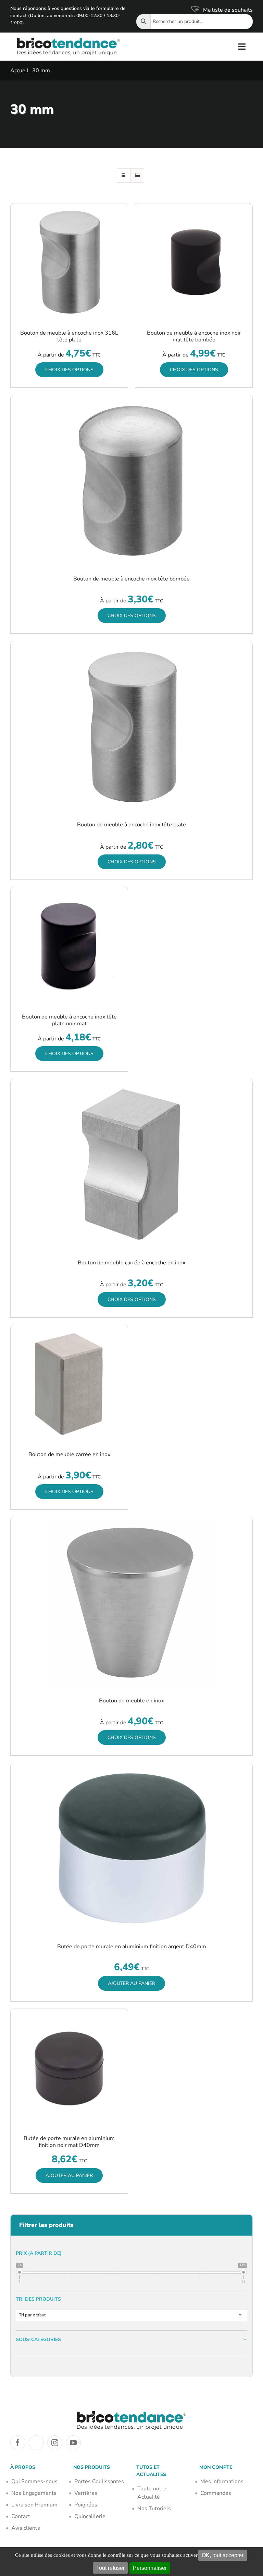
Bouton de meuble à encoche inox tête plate (131, 825)
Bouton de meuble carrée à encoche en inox (131, 1263)
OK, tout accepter (223, 2555)
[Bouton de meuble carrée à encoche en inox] (131, 1165)
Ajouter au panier (131, 1983)
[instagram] (55, 2443)
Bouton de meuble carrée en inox (69, 1454)
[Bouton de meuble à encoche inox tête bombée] (131, 481)
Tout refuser (110, 2568)
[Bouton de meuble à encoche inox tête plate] (131, 727)
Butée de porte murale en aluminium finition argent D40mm (132, 1947)
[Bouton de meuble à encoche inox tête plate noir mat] (69, 946)
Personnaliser (150, 2568)
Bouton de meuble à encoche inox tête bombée (131, 579)
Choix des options (69, 370)
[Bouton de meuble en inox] (131, 1603)
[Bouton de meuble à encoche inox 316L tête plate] (69, 262)
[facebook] (18, 2443)
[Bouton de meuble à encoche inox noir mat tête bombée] (194, 262)
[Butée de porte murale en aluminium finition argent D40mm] (131, 1849)
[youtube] (73, 2443)
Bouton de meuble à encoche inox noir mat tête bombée (194, 336)
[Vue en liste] (137, 176)
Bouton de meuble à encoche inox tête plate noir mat (69, 1020)
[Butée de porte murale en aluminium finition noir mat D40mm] (69, 2067)
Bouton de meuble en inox (131, 1701)
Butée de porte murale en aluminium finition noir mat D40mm (69, 2142)
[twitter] (36, 2443)
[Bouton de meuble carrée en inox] (69, 1384)
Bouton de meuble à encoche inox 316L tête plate (69, 336)
